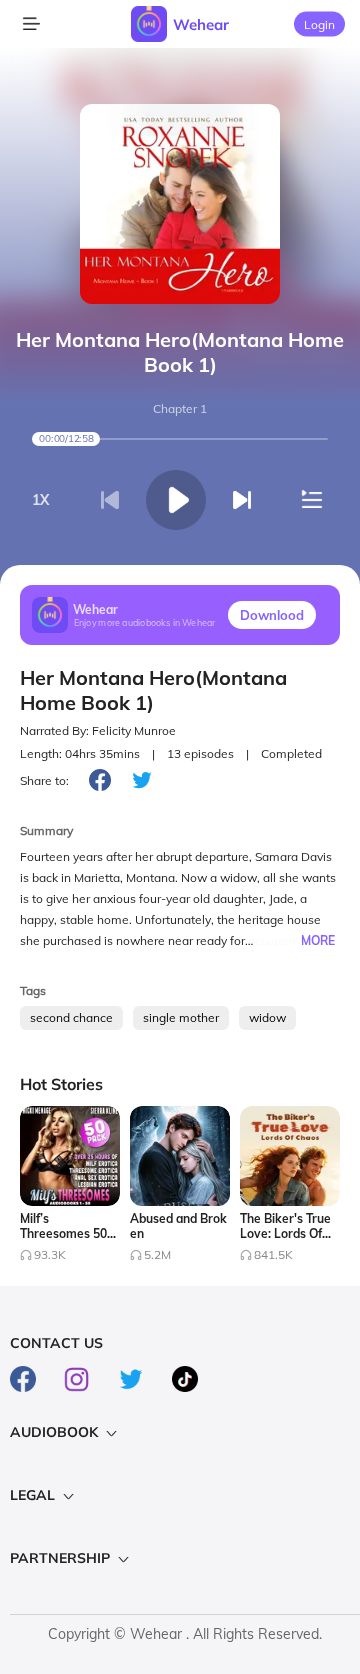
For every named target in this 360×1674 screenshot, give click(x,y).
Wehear (201, 24)
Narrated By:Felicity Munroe (98, 730)
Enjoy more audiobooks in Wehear (145, 622)
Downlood (272, 615)
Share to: (44, 780)
